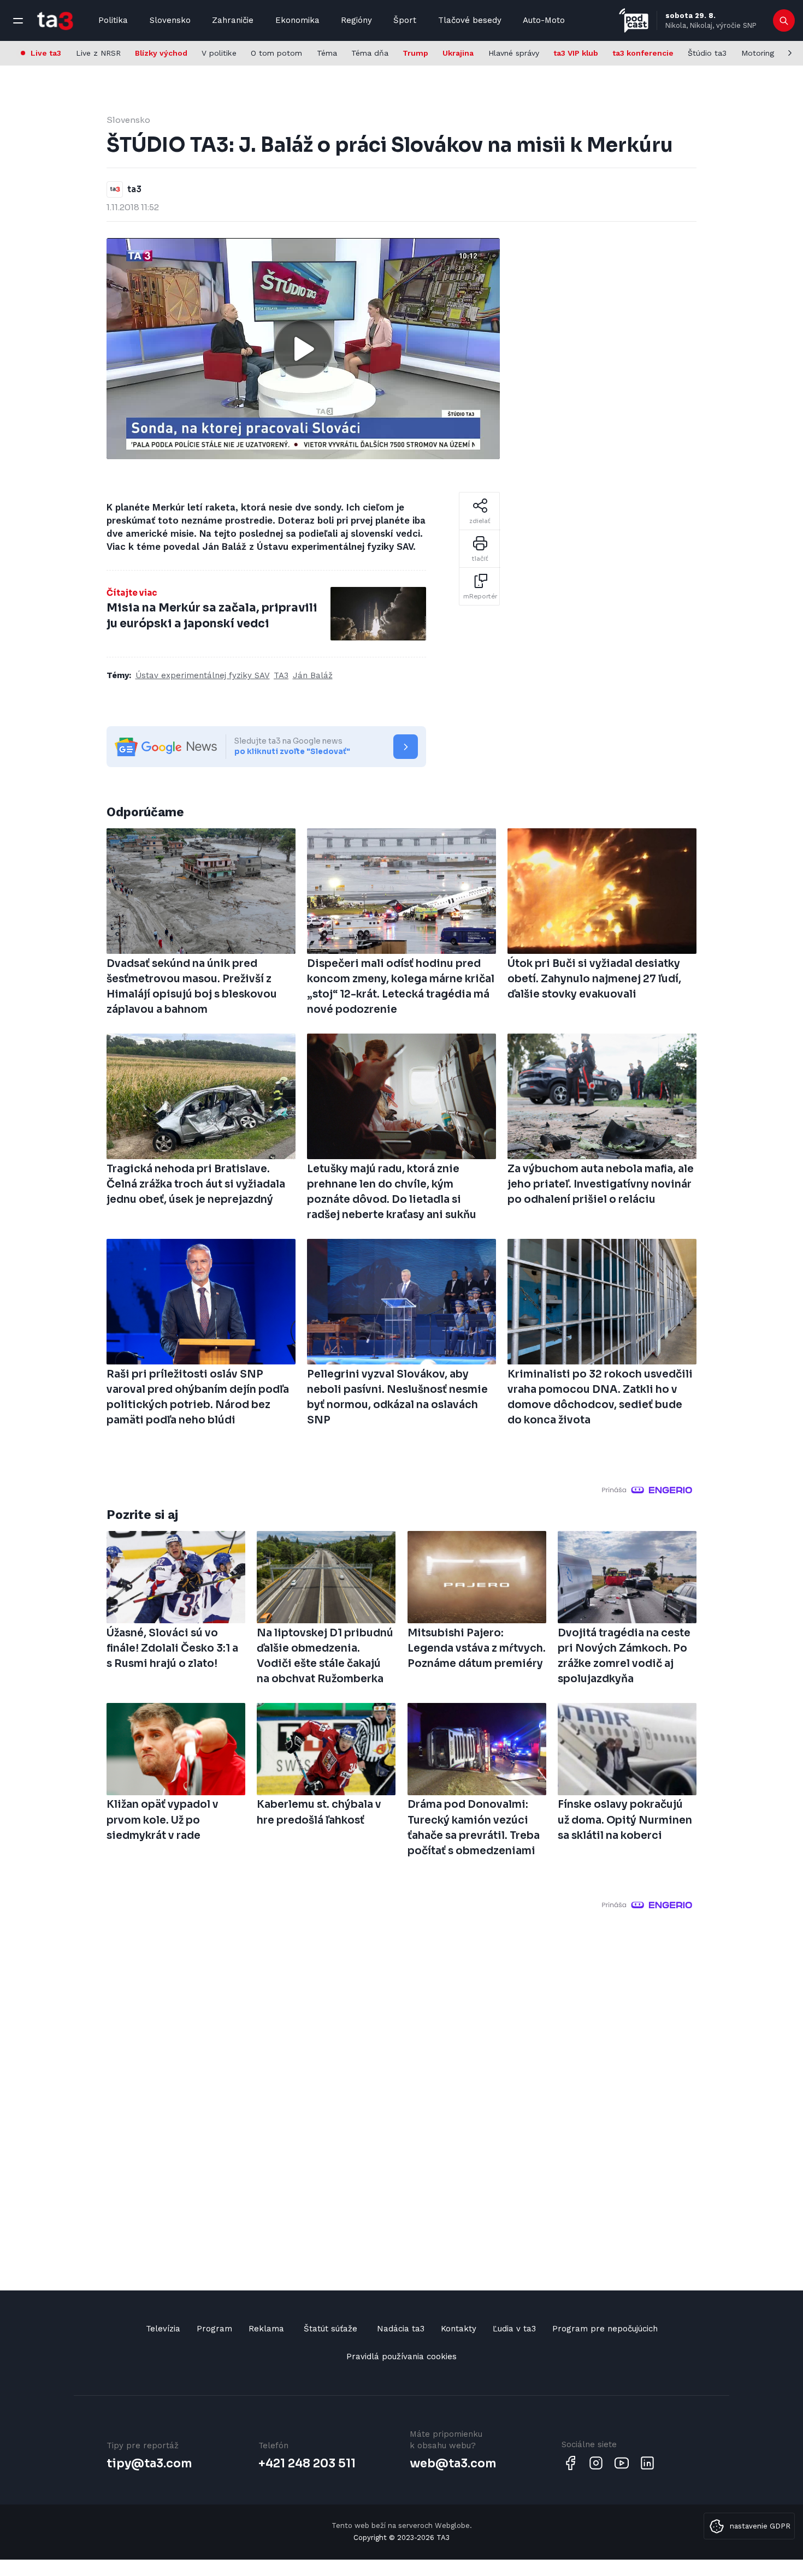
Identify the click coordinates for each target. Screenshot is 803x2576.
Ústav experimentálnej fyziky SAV (203, 675)
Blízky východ (161, 53)
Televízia (163, 2329)
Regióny (356, 20)
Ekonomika (297, 20)
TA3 (281, 675)
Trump (415, 53)
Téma (327, 53)
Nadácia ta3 (401, 2329)
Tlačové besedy (470, 20)
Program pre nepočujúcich (605, 2329)
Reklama (266, 2329)
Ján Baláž (313, 675)
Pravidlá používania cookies (401, 2357)
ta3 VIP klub (576, 53)
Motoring (758, 53)
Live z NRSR (98, 53)
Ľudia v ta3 (514, 2329)
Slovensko (170, 20)
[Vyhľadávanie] (784, 21)
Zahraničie (233, 20)
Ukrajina (458, 53)
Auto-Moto (544, 20)
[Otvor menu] (18, 21)
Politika (113, 20)
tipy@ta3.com (149, 2464)
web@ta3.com (453, 2464)
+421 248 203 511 (307, 2464)
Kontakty (459, 2329)
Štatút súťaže (330, 2329)
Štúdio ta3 (707, 53)
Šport (405, 20)
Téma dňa (370, 53)
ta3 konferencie (643, 53)
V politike (219, 53)
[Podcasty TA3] (634, 20)
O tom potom (276, 53)
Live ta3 (46, 53)
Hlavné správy (514, 53)
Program (214, 2329)
